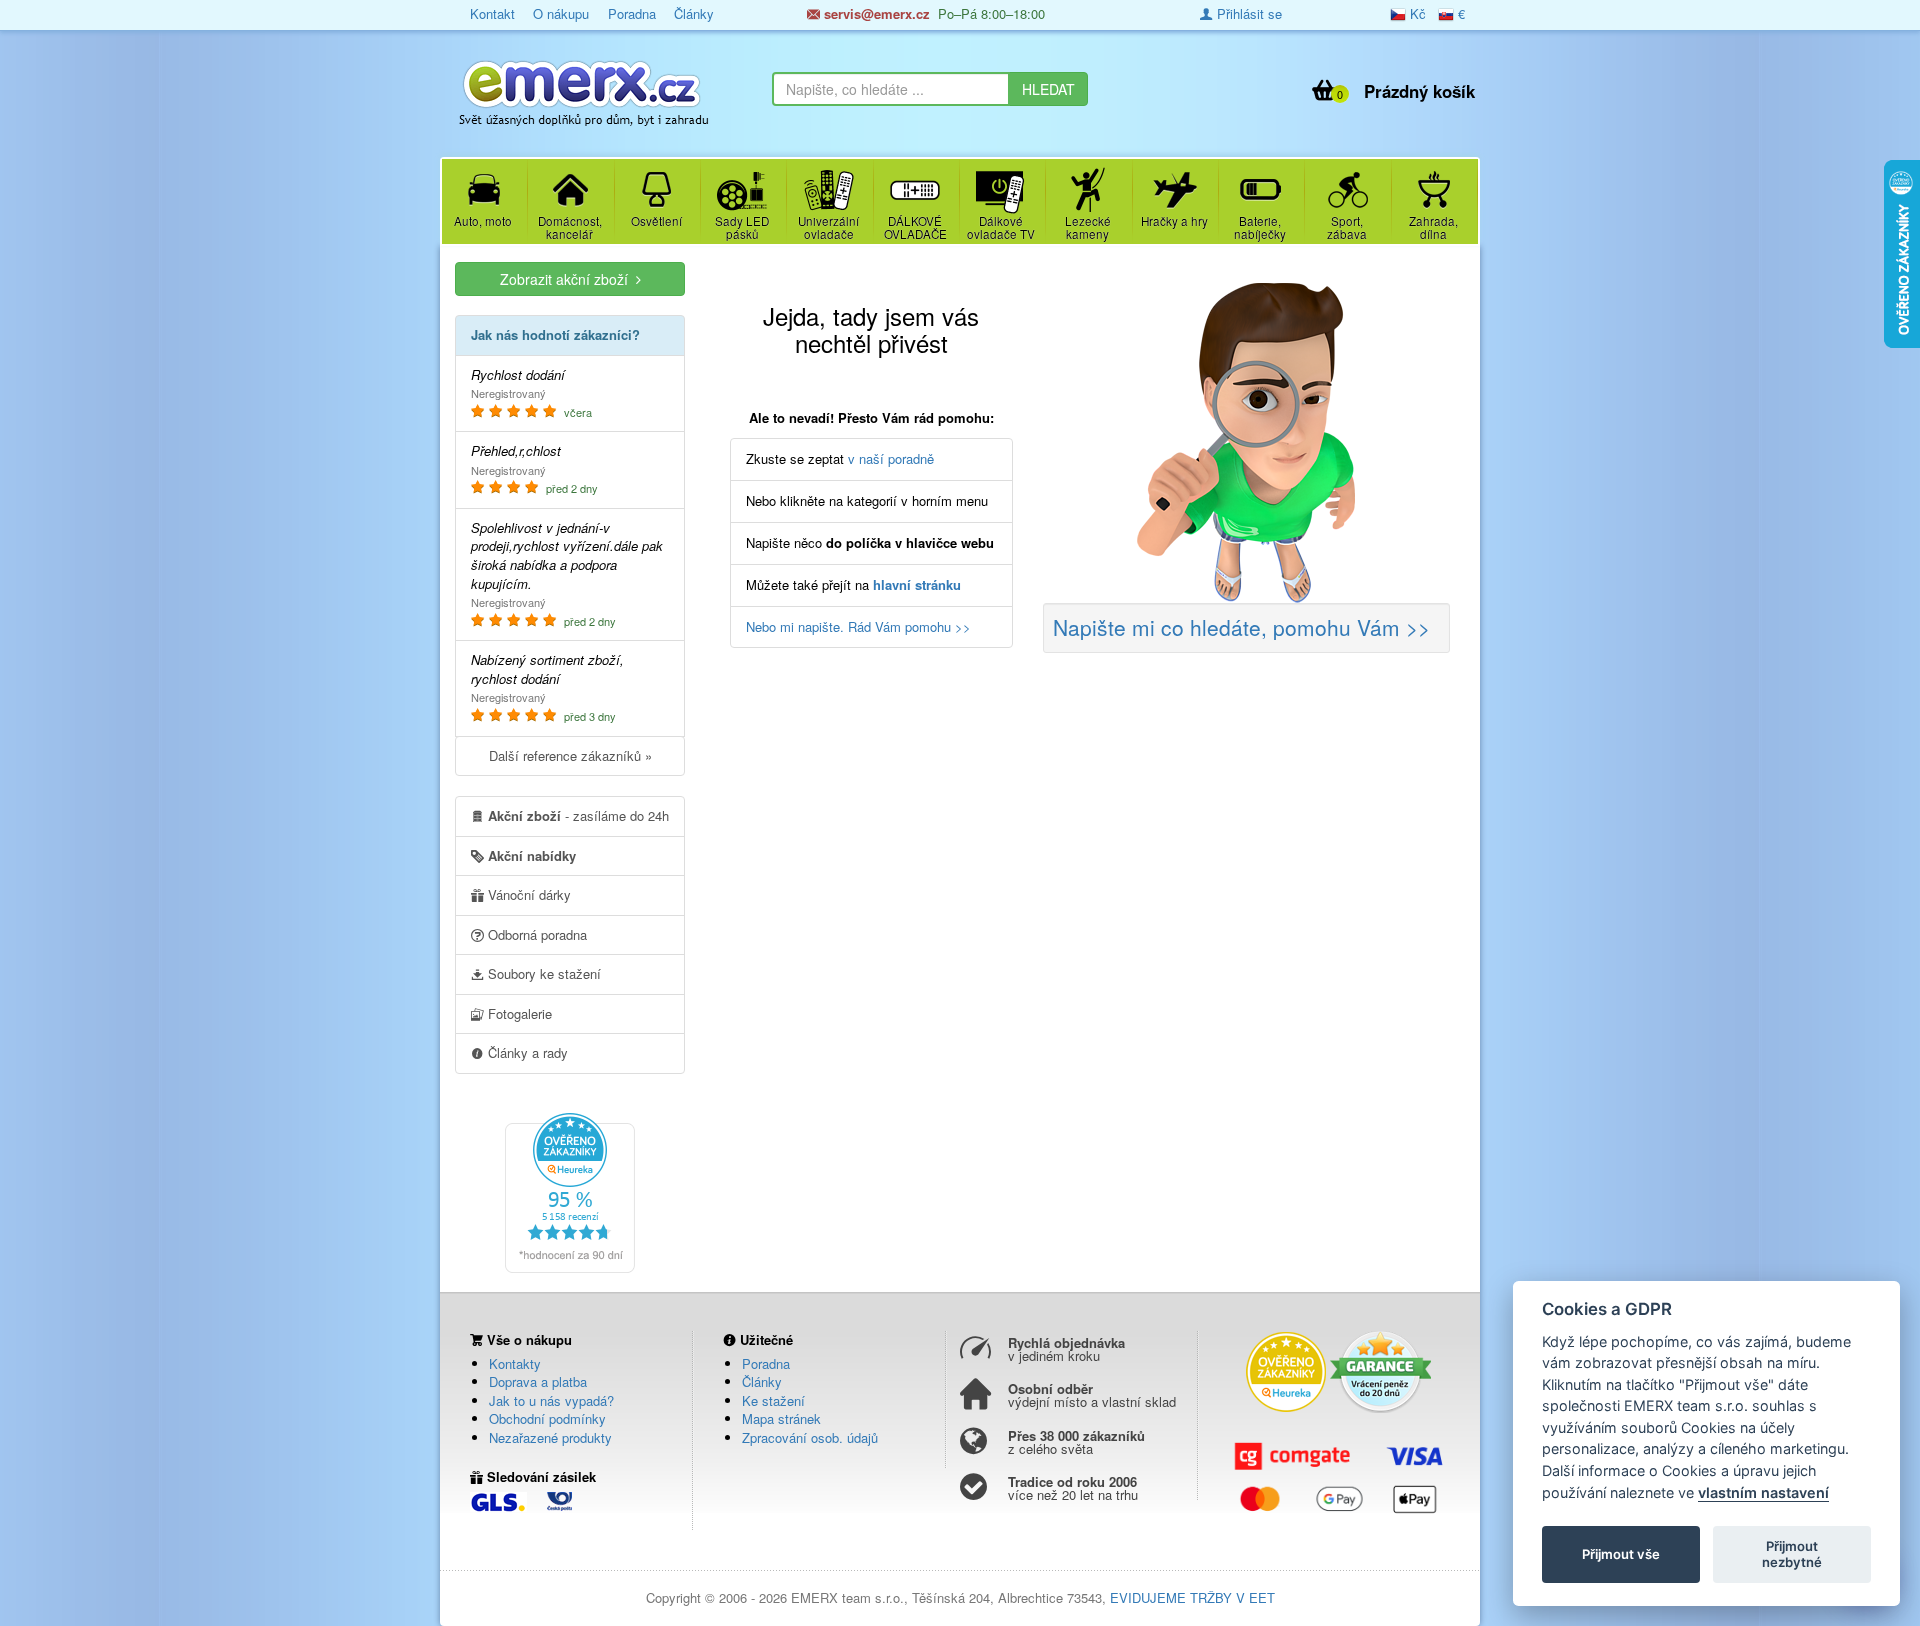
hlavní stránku (917, 584)
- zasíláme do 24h (578, 815)
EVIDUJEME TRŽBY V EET (1192, 1597)
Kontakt (492, 13)
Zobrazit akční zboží (568, 279)
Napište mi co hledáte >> (1241, 627)
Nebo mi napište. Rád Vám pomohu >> (858, 626)
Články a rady (526, 1052)
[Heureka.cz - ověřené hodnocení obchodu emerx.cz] (570, 1190)
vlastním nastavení (1763, 1492)
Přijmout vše (1621, 1554)
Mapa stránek (781, 1418)
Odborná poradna (535, 934)
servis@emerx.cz (875, 13)
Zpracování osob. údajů (810, 1437)
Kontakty (515, 1363)
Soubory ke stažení (542, 973)
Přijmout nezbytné (1792, 1554)
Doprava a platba (538, 1381)
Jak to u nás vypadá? (551, 1400)
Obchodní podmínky (547, 1418)
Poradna (632, 13)
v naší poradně (891, 458)
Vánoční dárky (527, 894)
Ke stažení (773, 1400)
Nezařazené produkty (550, 1437)
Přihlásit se (1247, 13)
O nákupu (561, 13)
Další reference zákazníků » (570, 755)
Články (694, 13)
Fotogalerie (518, 1013)
